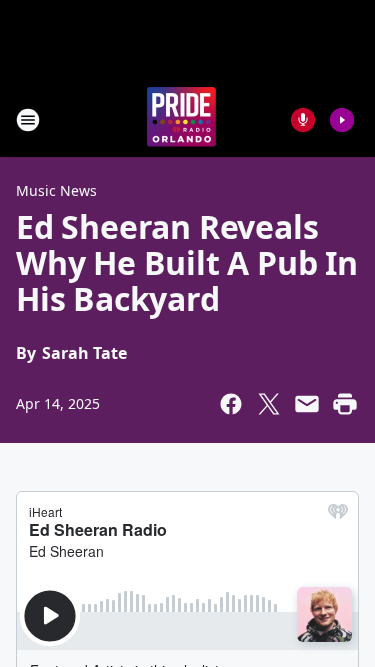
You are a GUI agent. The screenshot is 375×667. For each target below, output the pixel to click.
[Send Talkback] (303, 120)
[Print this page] (345, 404)
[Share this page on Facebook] (231, 404)
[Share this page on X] (269, 404)
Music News (56, 190)
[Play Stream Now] (342, 120)
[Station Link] (181, 119)
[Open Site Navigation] (28, 120)
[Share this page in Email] (307, 404)
